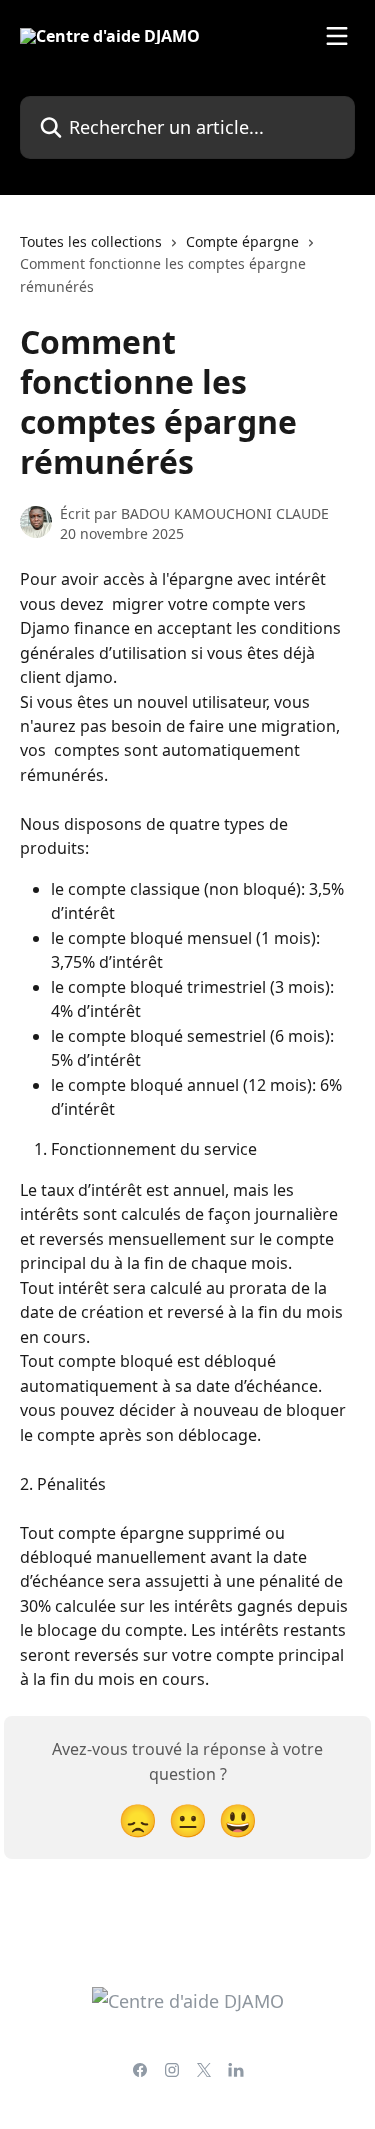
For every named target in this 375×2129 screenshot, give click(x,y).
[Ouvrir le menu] (337, 36)
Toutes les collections (91, 241)
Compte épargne (242, 241)
